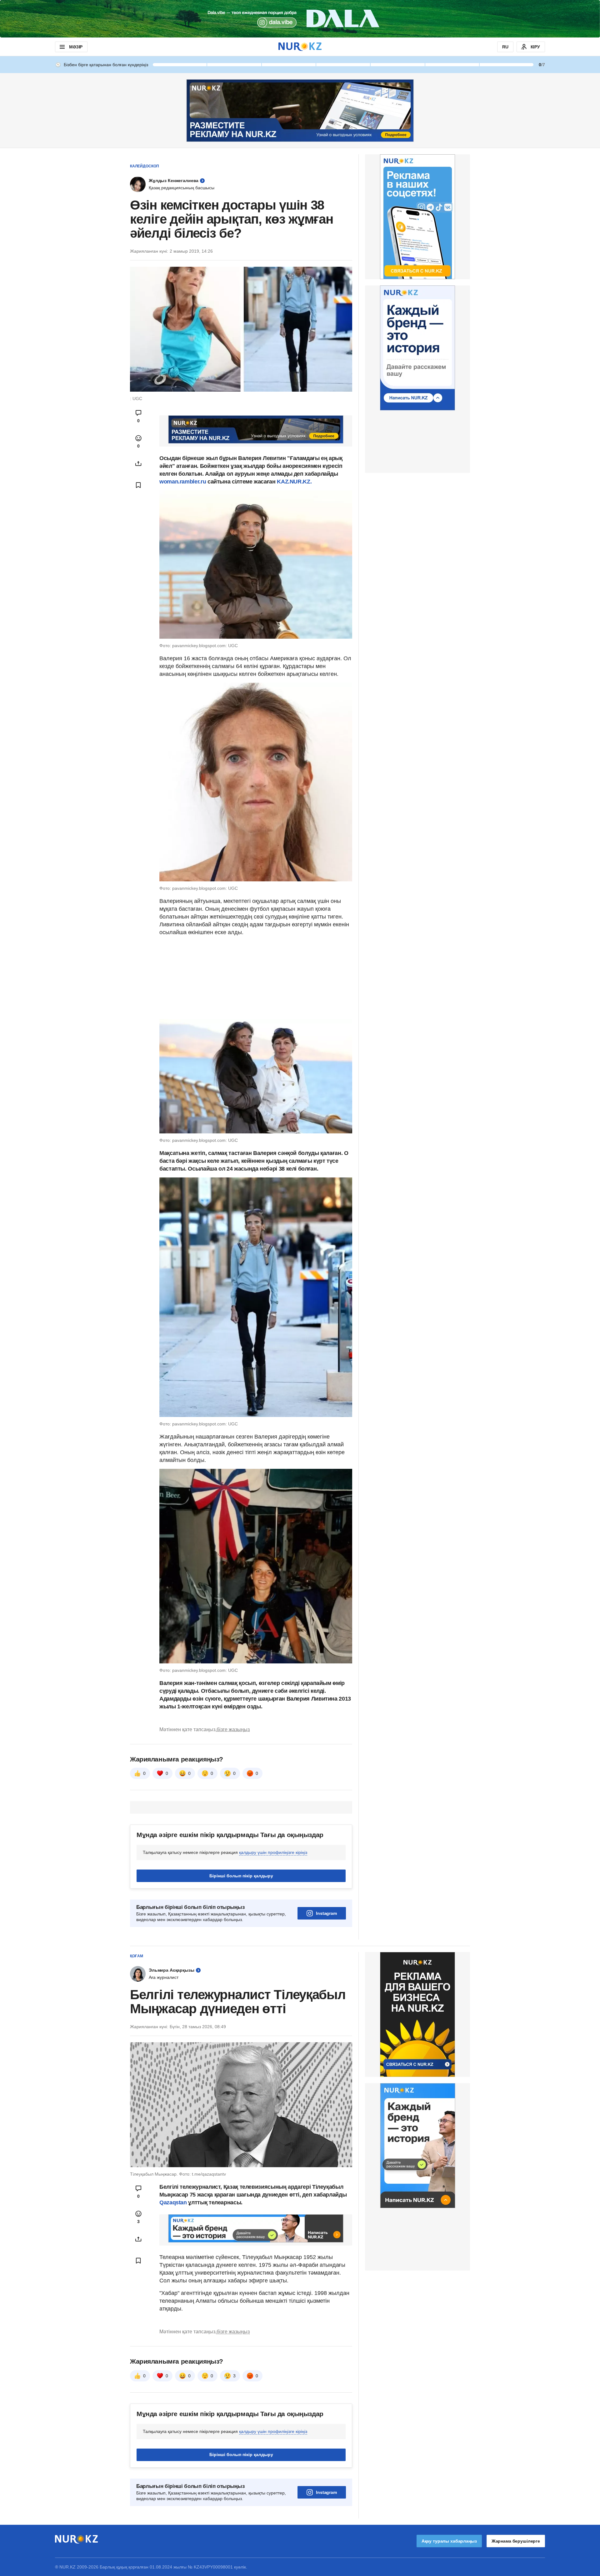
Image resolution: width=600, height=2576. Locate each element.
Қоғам (137, 1956)
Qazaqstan (174, 2202)
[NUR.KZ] (300, 47)
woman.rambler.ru (183, 482)
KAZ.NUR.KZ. (294, 482)
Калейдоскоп (145, 166)
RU (505, 47)
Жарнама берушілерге (516, 2541)
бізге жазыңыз (233, 1729)
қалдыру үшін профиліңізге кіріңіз (273, 1852)
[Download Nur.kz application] (300, 19)
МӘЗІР (76, 47)
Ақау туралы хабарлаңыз (449, 2541)
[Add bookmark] (138, 485)
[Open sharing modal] (138, 463)
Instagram (326, 1913)
